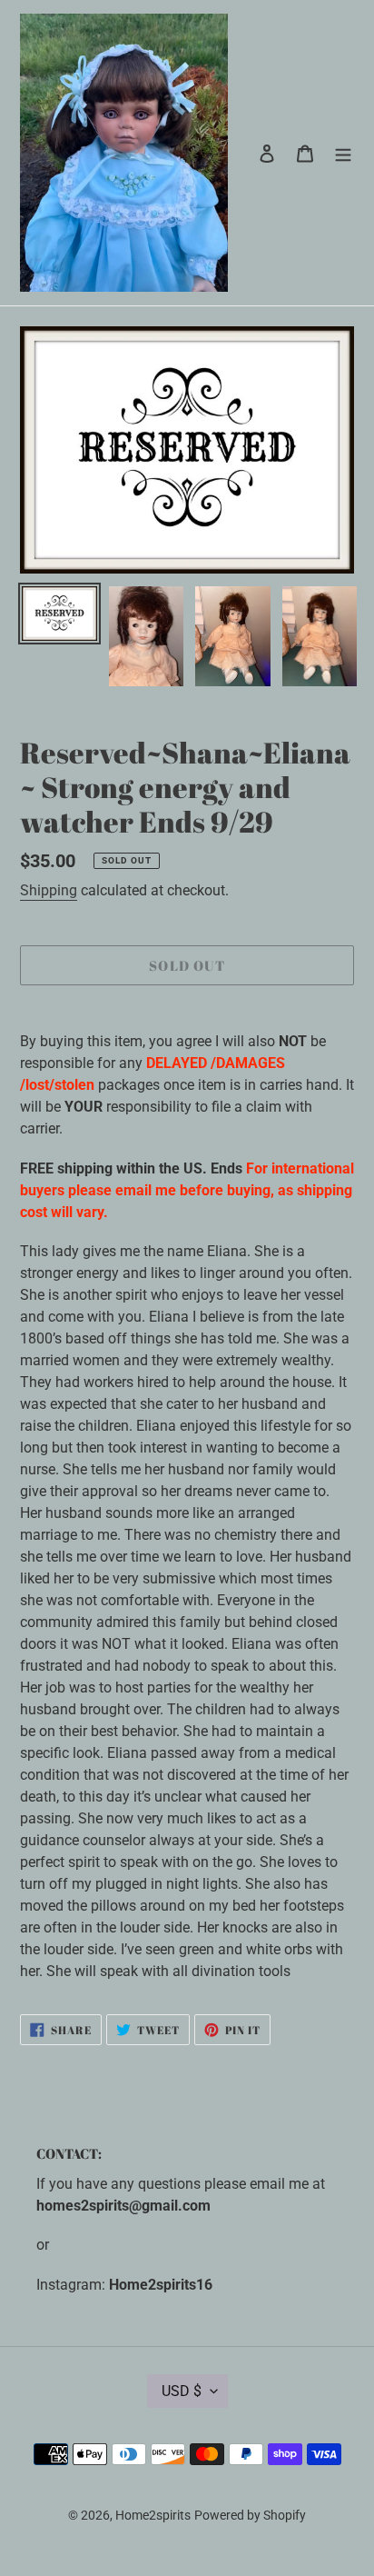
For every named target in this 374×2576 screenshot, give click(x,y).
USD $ (182, 2391)
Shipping (49, 890)
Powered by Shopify (250, 2515)
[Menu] (343, 153)
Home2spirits (153, 2515)
